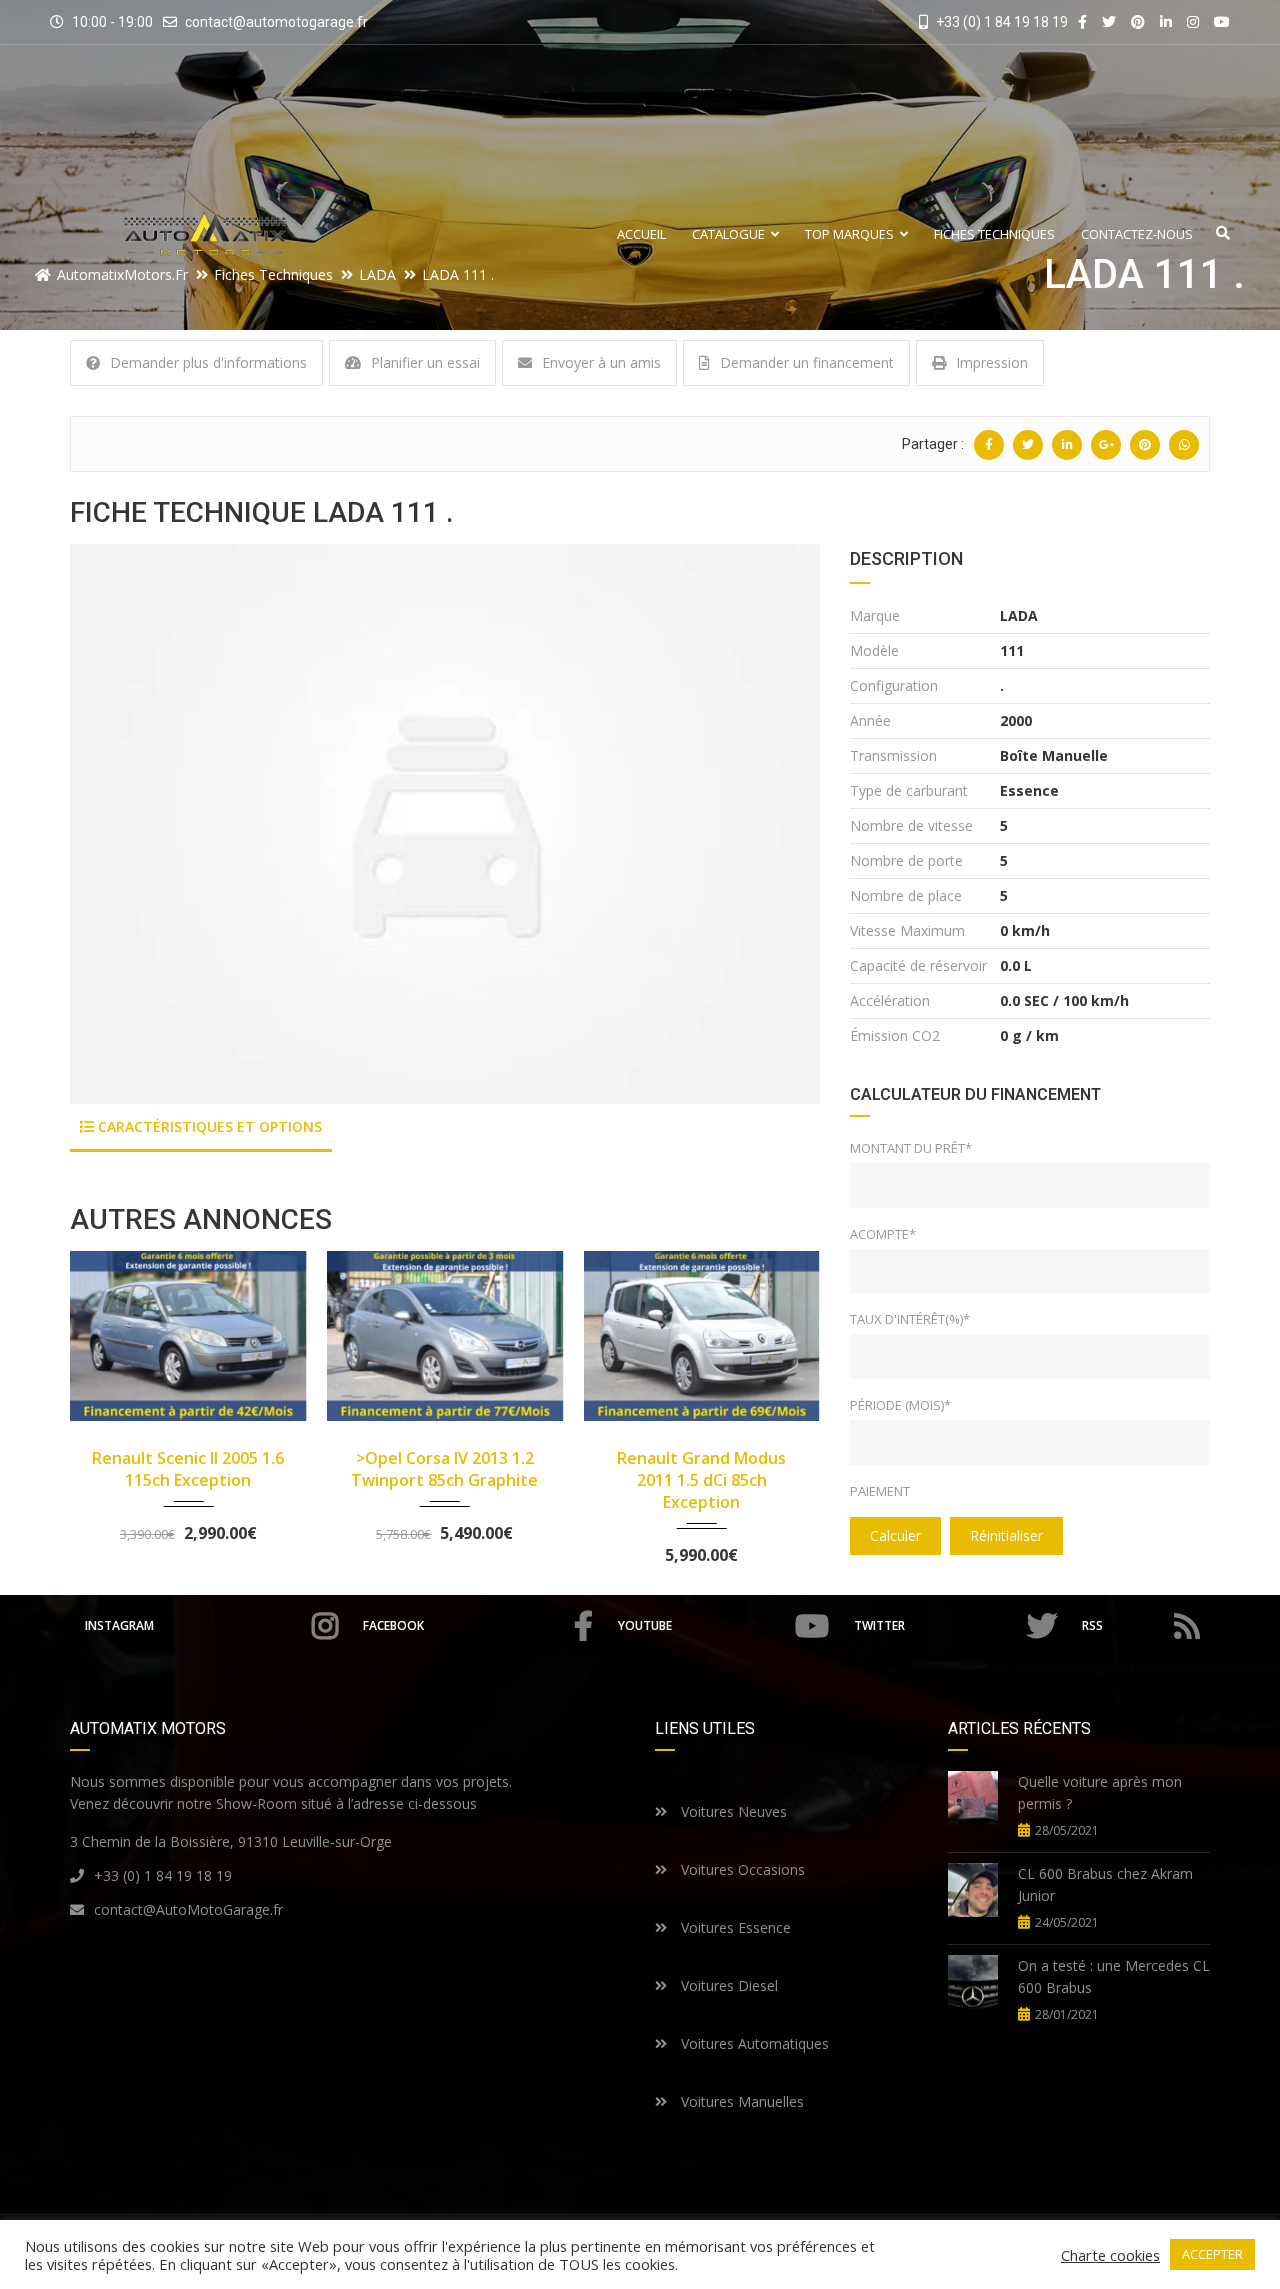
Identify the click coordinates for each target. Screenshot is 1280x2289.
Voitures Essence (734, 1927)
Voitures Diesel (727, 1985)
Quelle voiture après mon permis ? (1100, 1792)
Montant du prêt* (911, 1148)
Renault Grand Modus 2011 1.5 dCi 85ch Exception (701, 1480)
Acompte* (883, 1234)
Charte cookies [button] (1110, 2255)
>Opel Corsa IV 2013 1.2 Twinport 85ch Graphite (444, 1469)
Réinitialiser (1006, 1535)
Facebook (393, 1625)
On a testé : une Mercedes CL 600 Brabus (1114, 1976)
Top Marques (849, 234)
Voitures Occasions (741, 1869)
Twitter (879, 1625)
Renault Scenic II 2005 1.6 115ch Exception (188, 1469)
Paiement (880, 1491)
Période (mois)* (900, 1405)
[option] (445, 824)
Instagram (119, 1625)
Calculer (895, 1535)
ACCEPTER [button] (1212, 2254)
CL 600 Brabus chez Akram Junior (1105, 1884)
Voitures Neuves (732, 1811)
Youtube (645, 1625)
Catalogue (728, 234)
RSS (1092, 1625)
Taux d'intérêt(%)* (910, 1319)
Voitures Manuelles (740, 2101)
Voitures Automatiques (753, 2043)
